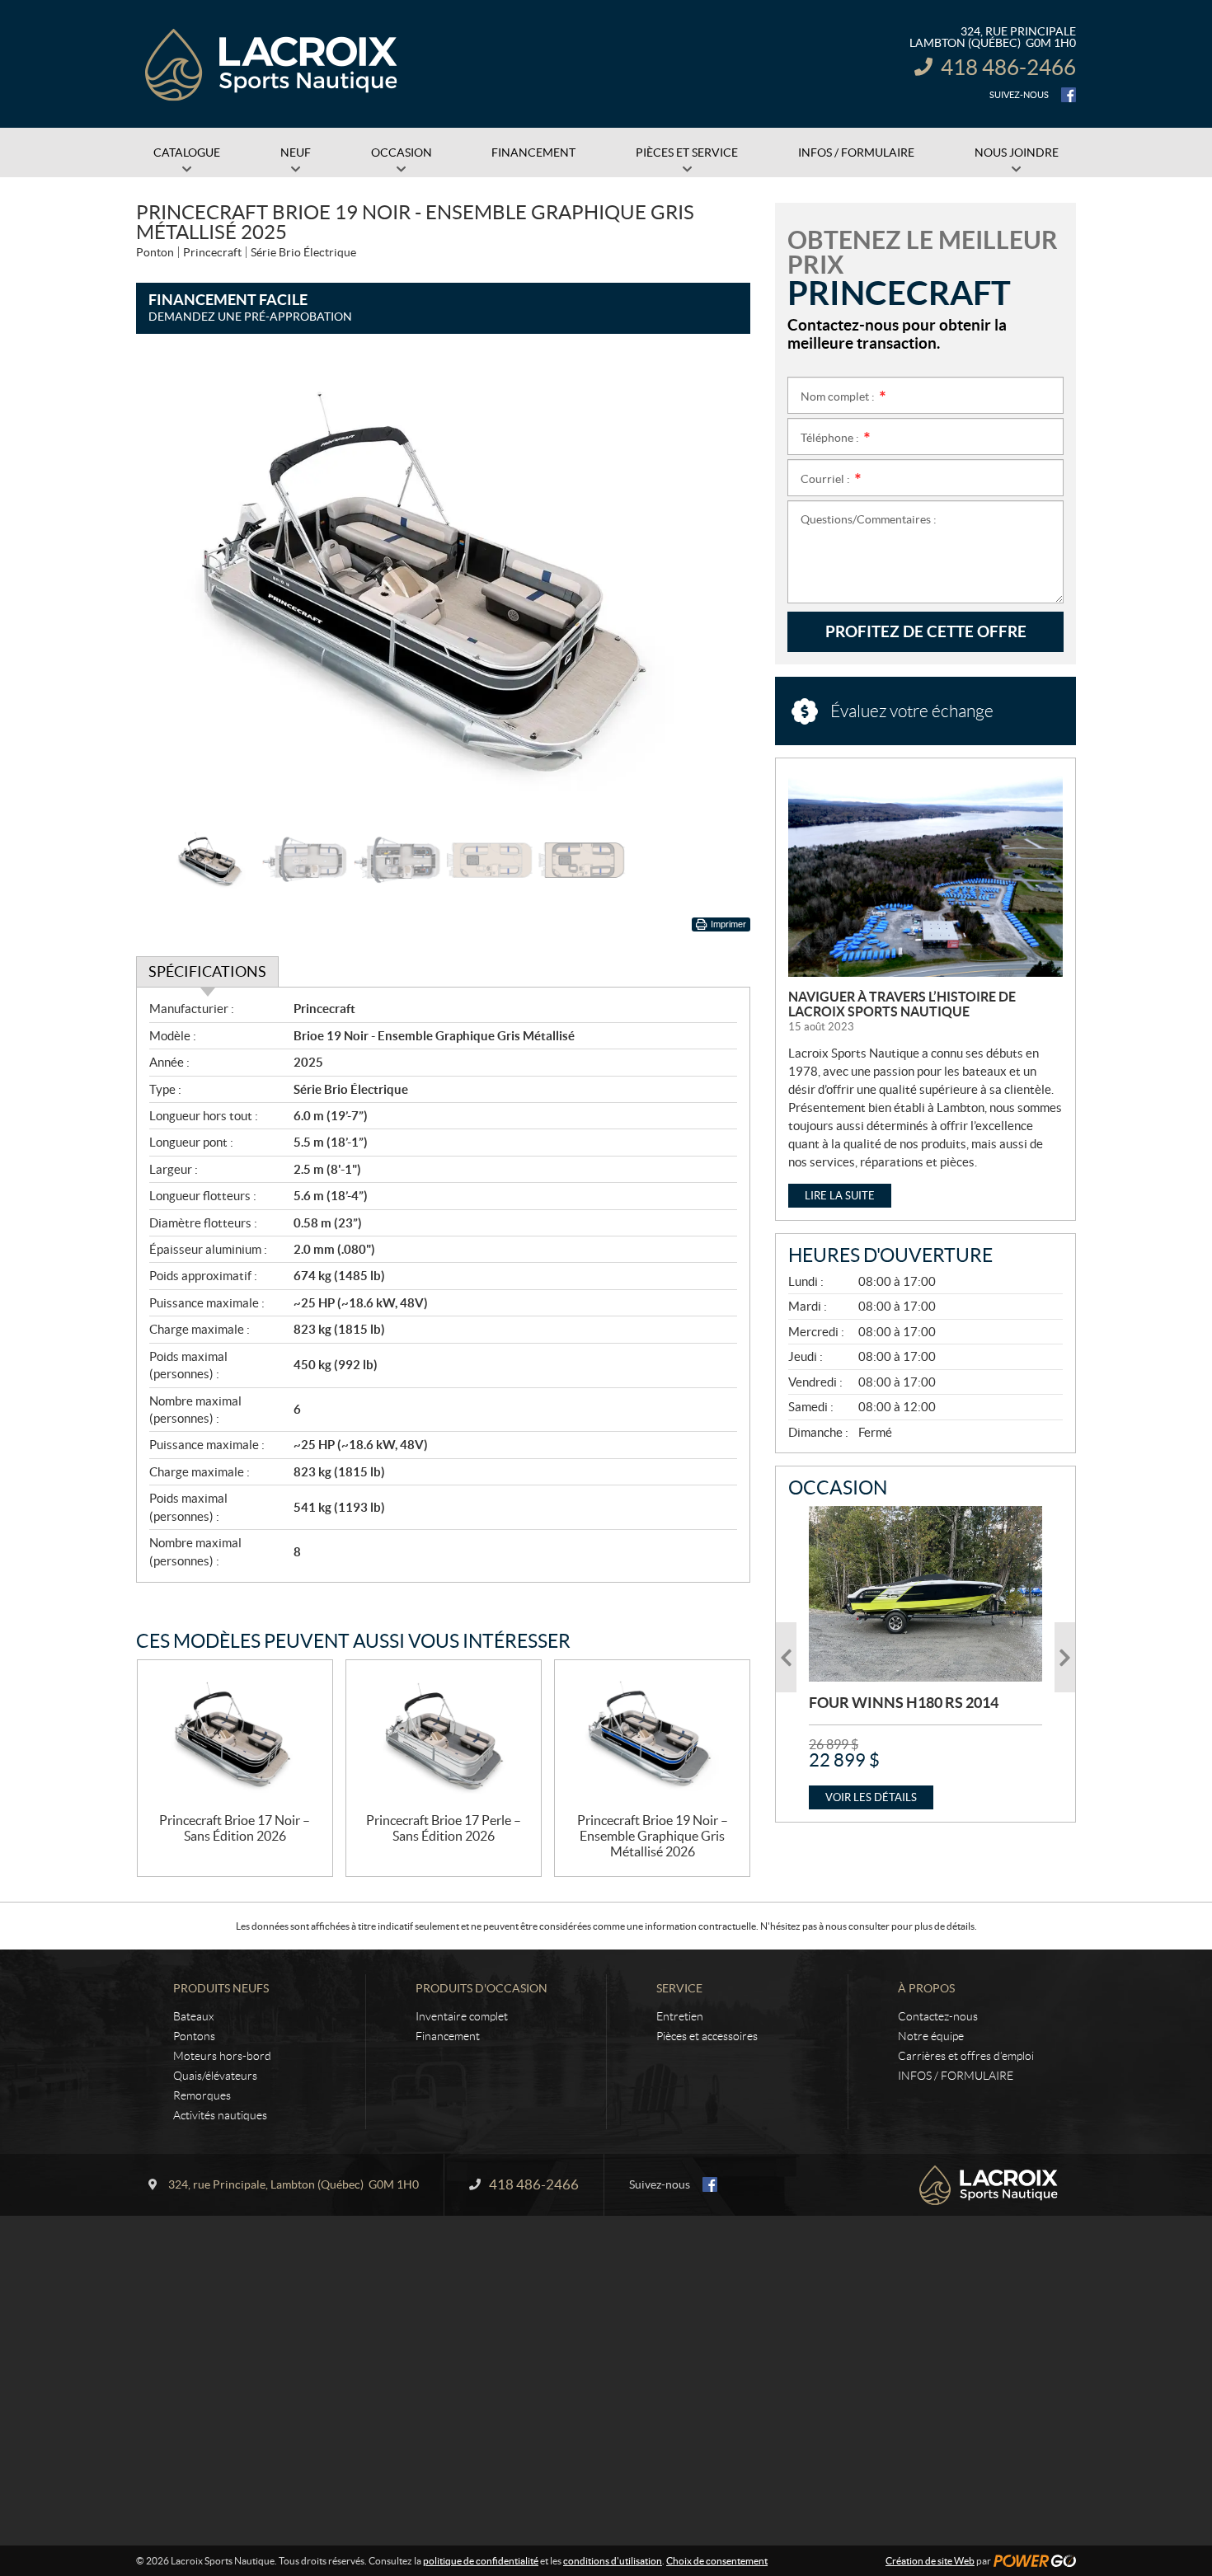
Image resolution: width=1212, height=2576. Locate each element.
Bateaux (193, 2016)
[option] (443, 589)
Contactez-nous (938, 2016)
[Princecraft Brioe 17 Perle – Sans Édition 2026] (444, 1736)
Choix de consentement (717, 2561)
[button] (169, 589)
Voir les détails (871, 1797)
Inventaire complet (462, 2016)
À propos (926, 1988)
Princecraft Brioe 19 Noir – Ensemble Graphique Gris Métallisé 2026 (653, 1836)
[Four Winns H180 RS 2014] (925, 1593)
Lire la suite (840, 1196)
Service (679, 1988)
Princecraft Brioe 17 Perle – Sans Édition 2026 (444, 1828)
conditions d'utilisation (613, 2561)
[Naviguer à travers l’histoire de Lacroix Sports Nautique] (925, 874)
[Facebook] (1069, 95)
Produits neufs (221, 1988)
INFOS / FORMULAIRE (956, 2076)
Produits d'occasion (482, 1988)
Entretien (680, 2016)
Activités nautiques (220, 2115)
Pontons (194, 2036)
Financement (448, 2036)
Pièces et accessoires (707, 2036)
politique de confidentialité (481, 2561)
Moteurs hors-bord (222, 2056)
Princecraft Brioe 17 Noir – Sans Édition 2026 (235, 1828)
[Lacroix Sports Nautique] (272, 64)
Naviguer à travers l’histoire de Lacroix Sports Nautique (902, 1004)
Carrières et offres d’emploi (966, 2056)
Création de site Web (930, 2561)
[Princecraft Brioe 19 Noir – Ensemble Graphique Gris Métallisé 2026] (652, 1736)
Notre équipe (931, 2036)
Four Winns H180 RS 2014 (904, 1703)
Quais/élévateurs (215, 2076)
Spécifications (207, 971)
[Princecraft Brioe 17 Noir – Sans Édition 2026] (235, 1736)
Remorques (202, 2095)
